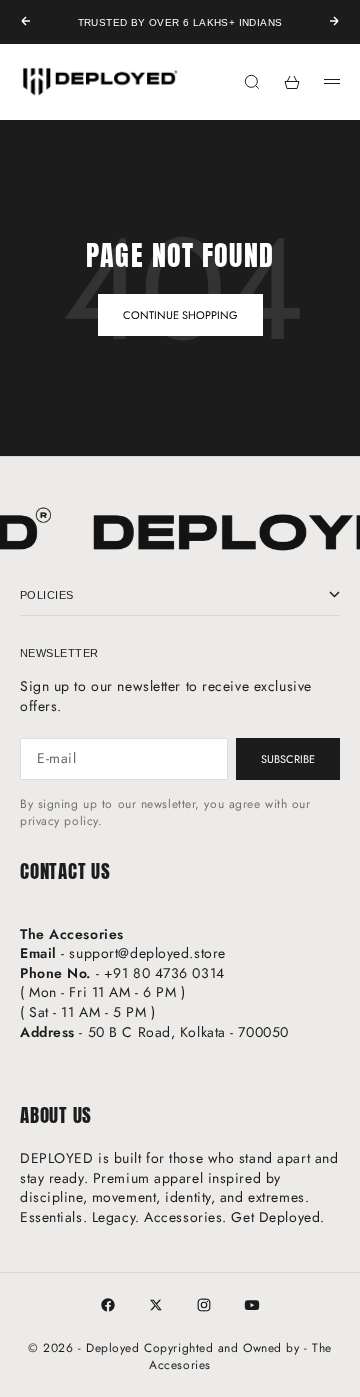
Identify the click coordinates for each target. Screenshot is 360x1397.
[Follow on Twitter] (156, 1305)
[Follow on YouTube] (252, 1305)
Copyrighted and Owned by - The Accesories (238, 1356)
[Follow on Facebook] (108, 1305)
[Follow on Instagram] (204, 1305)
